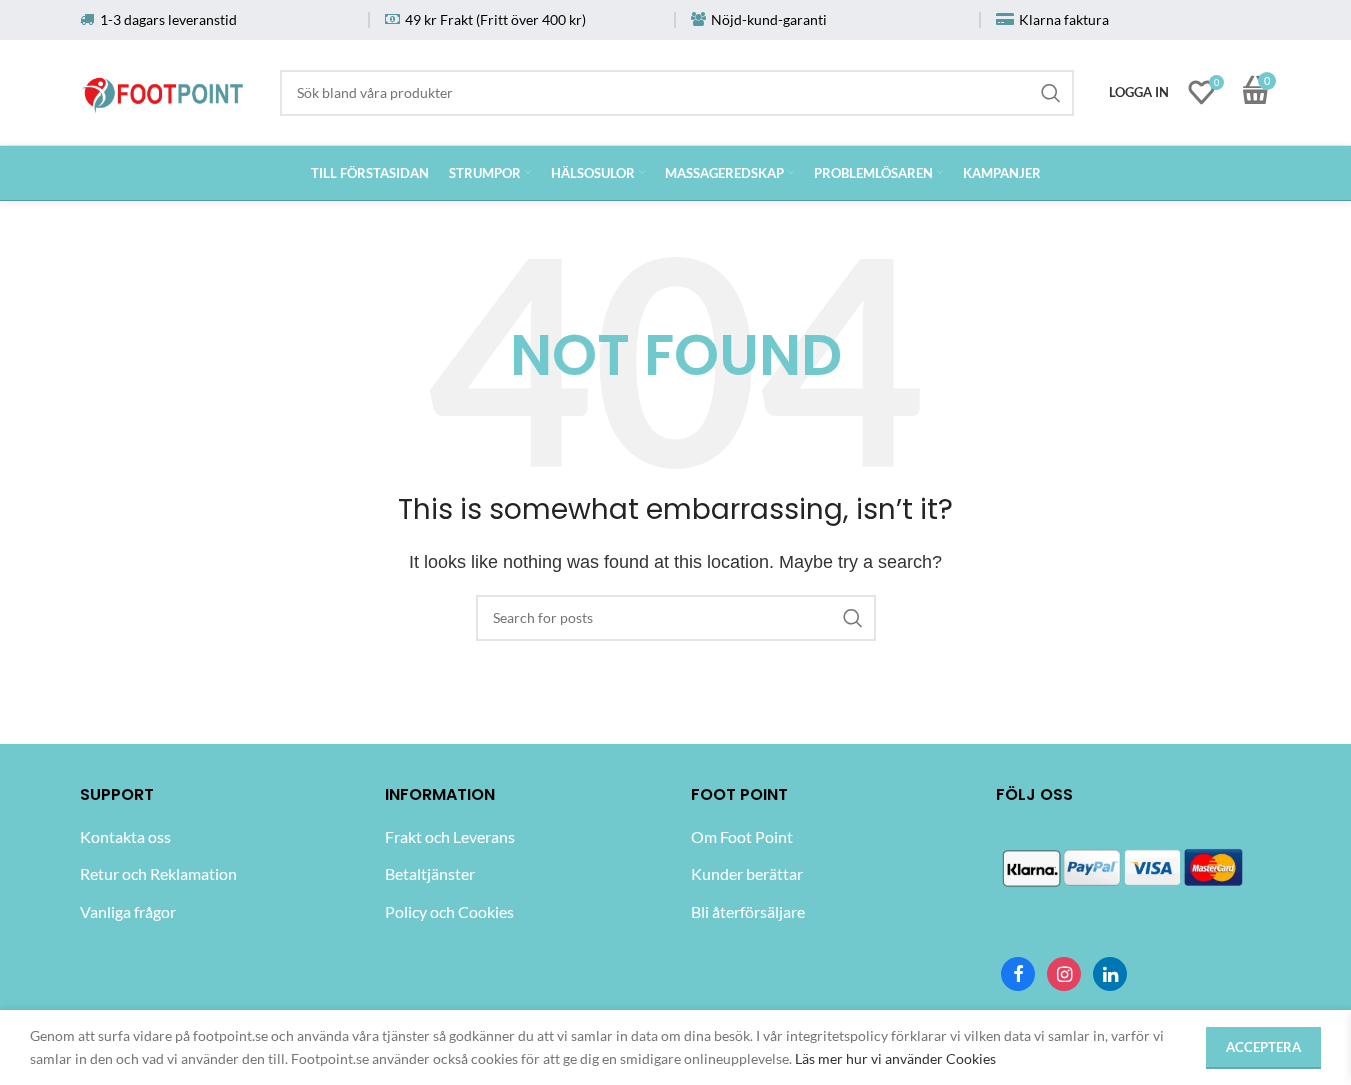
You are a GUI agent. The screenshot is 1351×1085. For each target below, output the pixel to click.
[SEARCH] (1051, 93)
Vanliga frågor (128, 911)
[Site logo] (164, 88)
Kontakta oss (125, 836)
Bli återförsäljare (748, 911)
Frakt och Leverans (450, 836)
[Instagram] (1064, 974)
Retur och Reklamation (158, 873)
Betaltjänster (430, 873)
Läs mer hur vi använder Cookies (895, 1058)
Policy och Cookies (449, 911)
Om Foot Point (742, 836)
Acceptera (1263, 1047)
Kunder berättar (747, 873)
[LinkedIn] (1110, 974)
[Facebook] (1018, 974)
